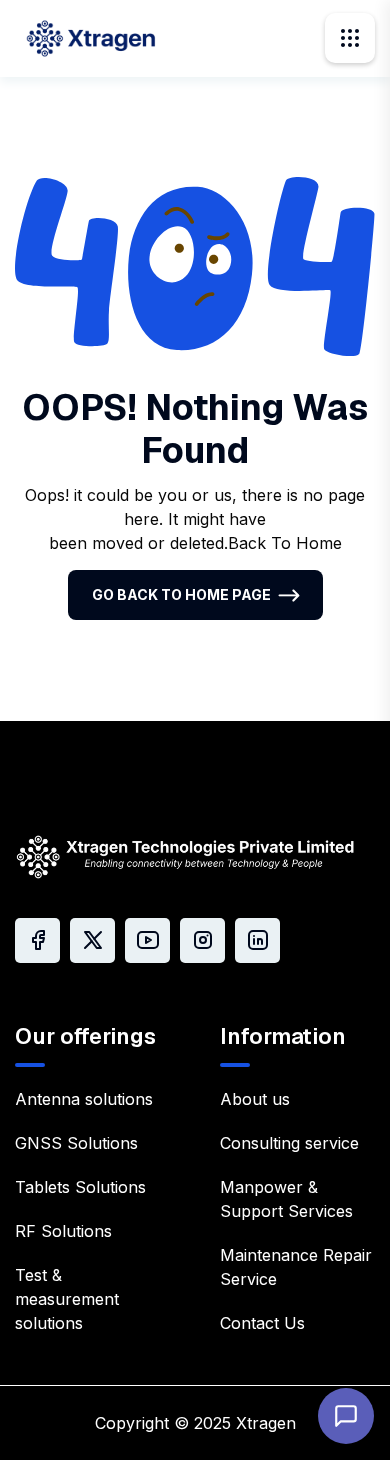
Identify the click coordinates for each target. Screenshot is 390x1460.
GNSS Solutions (76, 1143)
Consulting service (289, 1143)
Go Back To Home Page (181, 594)
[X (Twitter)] (92, 940)
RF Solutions (63, 1231)
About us (255, 1099)
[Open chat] (346, 1416)
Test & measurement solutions (67, 1299)
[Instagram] (202, 940)
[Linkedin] (257, 940)
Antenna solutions (84, 1099)
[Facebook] (37, 940)
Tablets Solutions (80, 1187)
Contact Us (262, 1323)
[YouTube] (147, 940)
